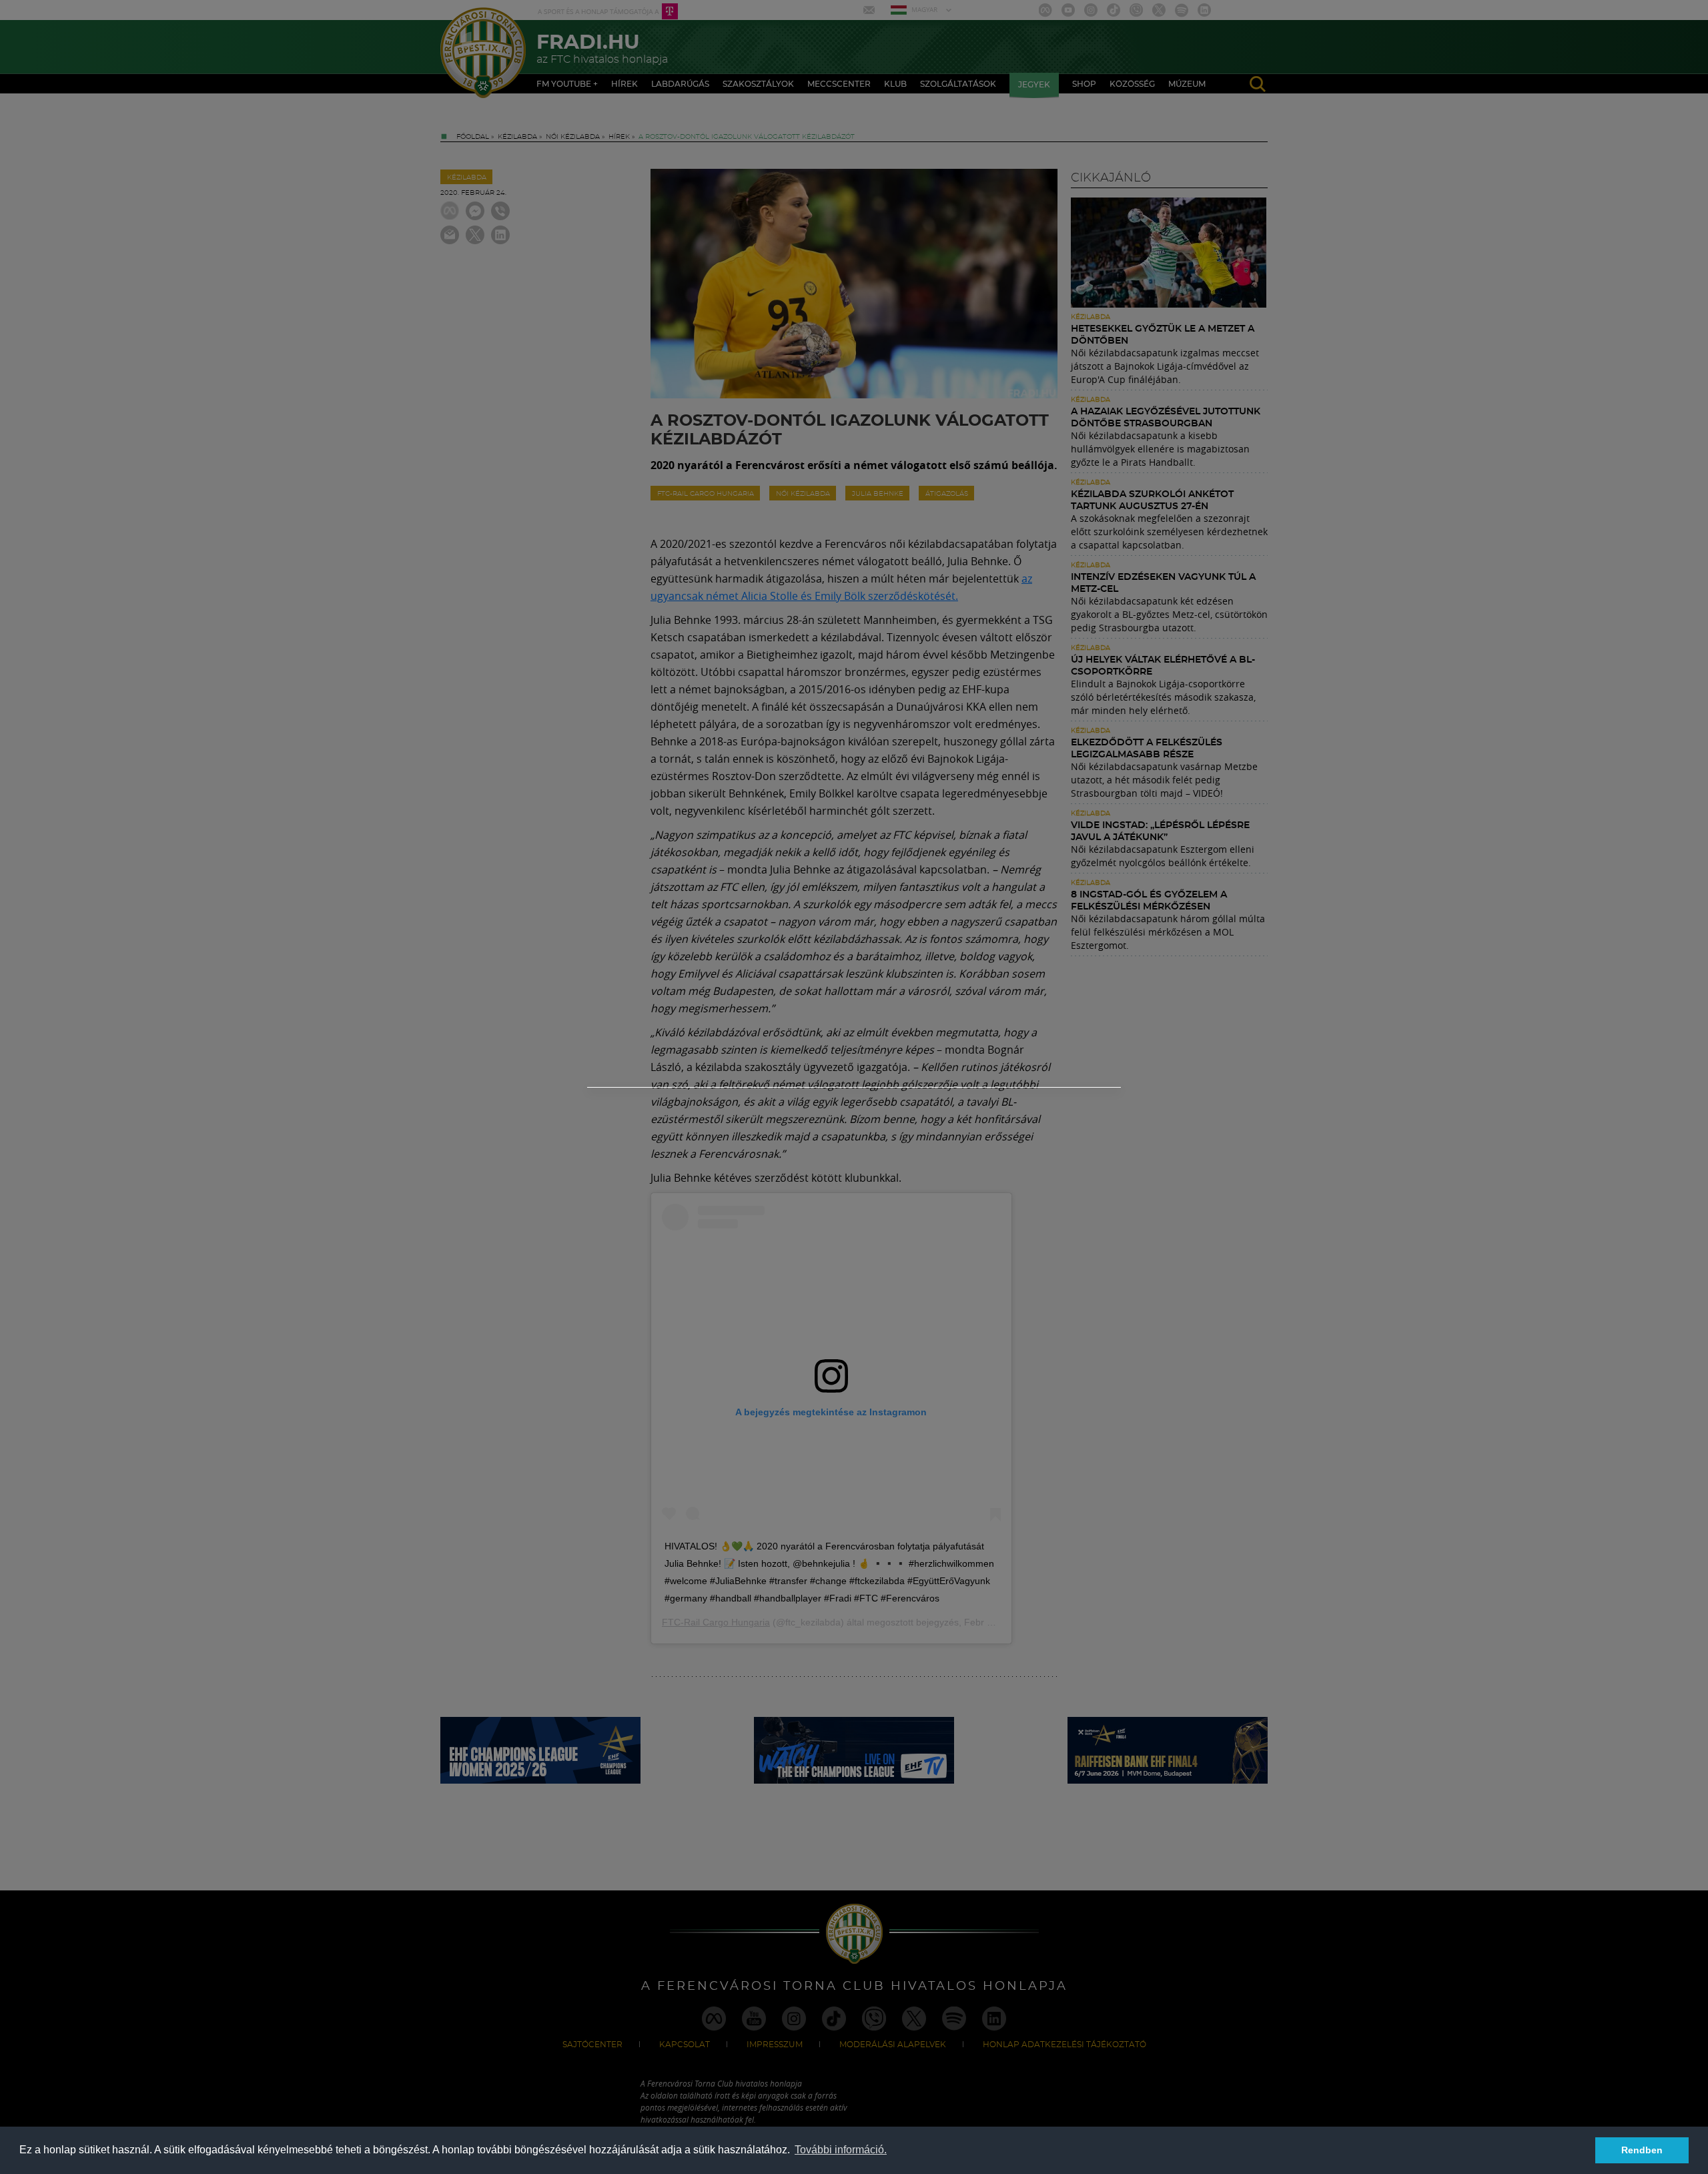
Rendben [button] (1642, 2150)
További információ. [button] (841, 2150)
